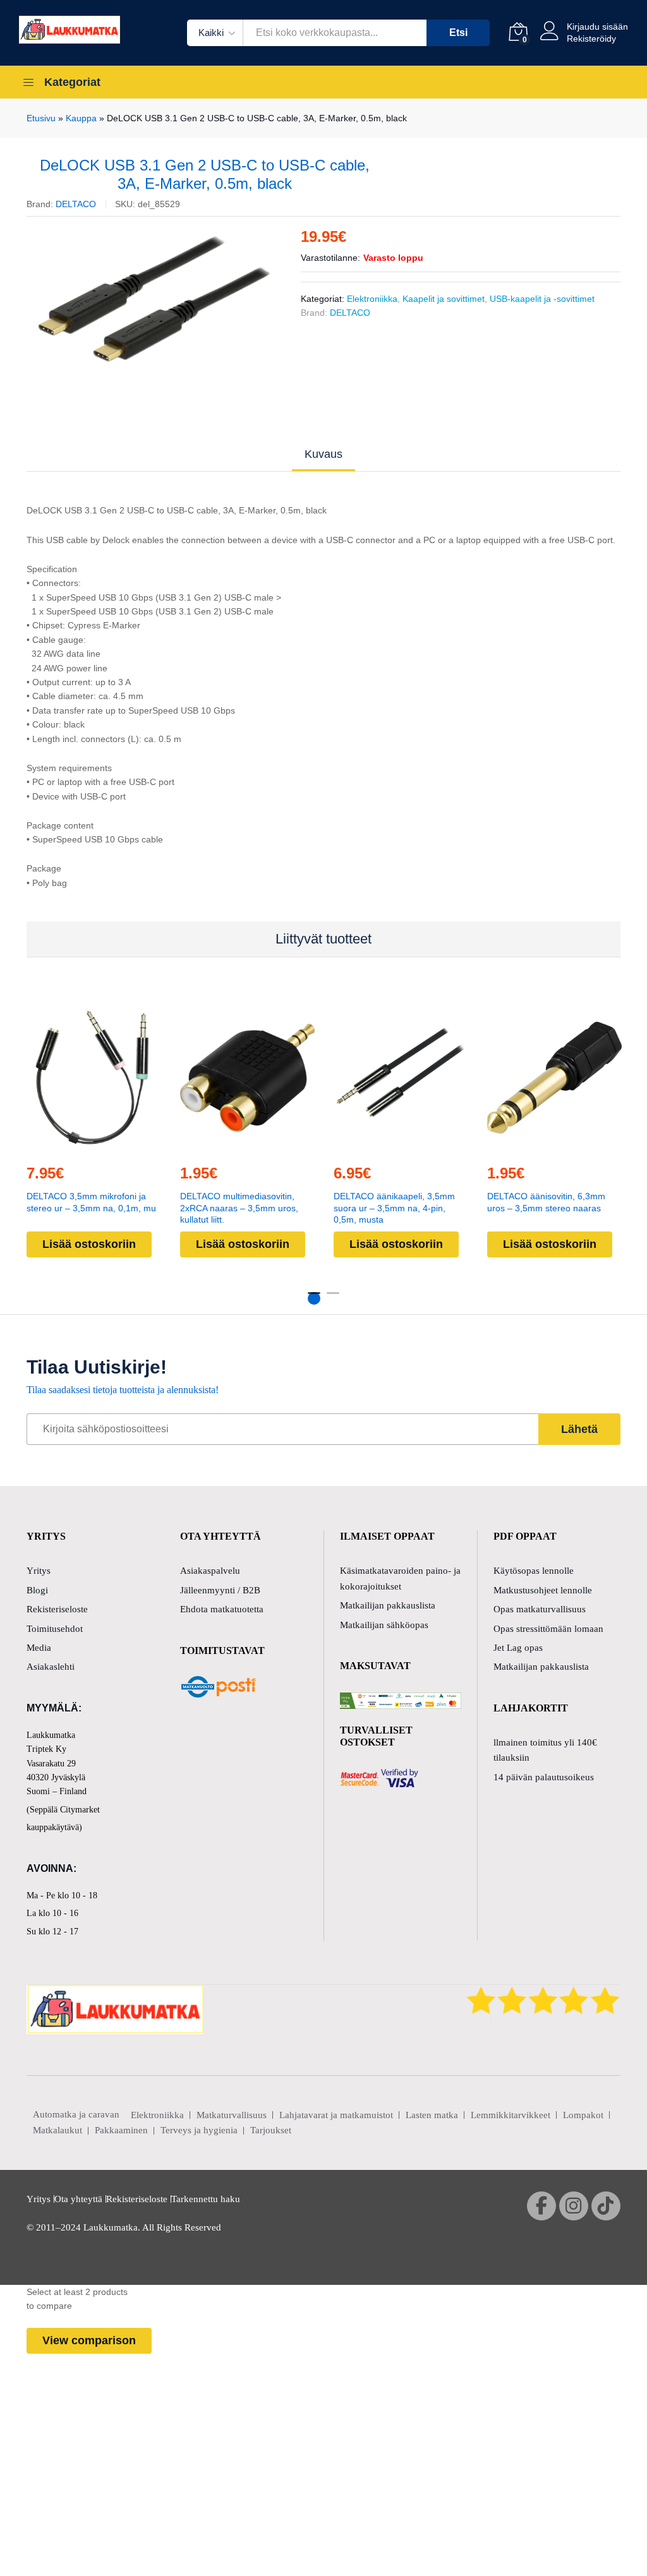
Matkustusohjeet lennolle (543, 1590)
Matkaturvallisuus (232, 2115)
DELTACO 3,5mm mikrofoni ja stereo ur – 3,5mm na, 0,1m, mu (91, 1202)
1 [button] (314, 1298)
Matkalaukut (57, 2130)
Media (39, 1648)
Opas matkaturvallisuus (540, 1609)
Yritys (39, 1571)
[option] (154, 299)
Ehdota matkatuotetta (222, 1609)
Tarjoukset (271, 2130)
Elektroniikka (372, 299)
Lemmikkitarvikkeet (511, 2115)
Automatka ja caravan (76, 2114)
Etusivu (41, 118)
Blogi (37, 1590)
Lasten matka (432, 2115)
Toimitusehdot (55, 1629)
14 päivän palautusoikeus (544, 1777)
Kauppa (81, 118)
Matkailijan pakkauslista (388, 1605)
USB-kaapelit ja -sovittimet (542, 299)
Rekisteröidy (591, 39)
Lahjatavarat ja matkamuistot (336, 2115)
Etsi (458, 33)
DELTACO (76, 204)
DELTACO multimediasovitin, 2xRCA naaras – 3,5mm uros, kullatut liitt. (239, 1208)
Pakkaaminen (121, 2130)
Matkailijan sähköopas (384, 1625)
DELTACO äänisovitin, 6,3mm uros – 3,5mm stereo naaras (546, 1202)
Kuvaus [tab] (323, 454)
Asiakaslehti (51, 1667)
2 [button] (333, 1298)
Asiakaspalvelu (210, 1571)
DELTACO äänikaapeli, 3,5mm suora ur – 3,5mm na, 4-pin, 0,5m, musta (394, 1208)
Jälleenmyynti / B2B (220, 1590)
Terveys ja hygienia (199, 2130)
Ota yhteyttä (78, 2199)
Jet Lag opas (518, 1648)
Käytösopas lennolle (534, 1571)
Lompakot (583, 2115)
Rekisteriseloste (57, 1609)
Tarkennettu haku (206, 2199)
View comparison (89, 2340)
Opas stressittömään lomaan (548, 1629)
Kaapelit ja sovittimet (444, 299)
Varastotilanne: (330, 258)
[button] (92, 1146)
